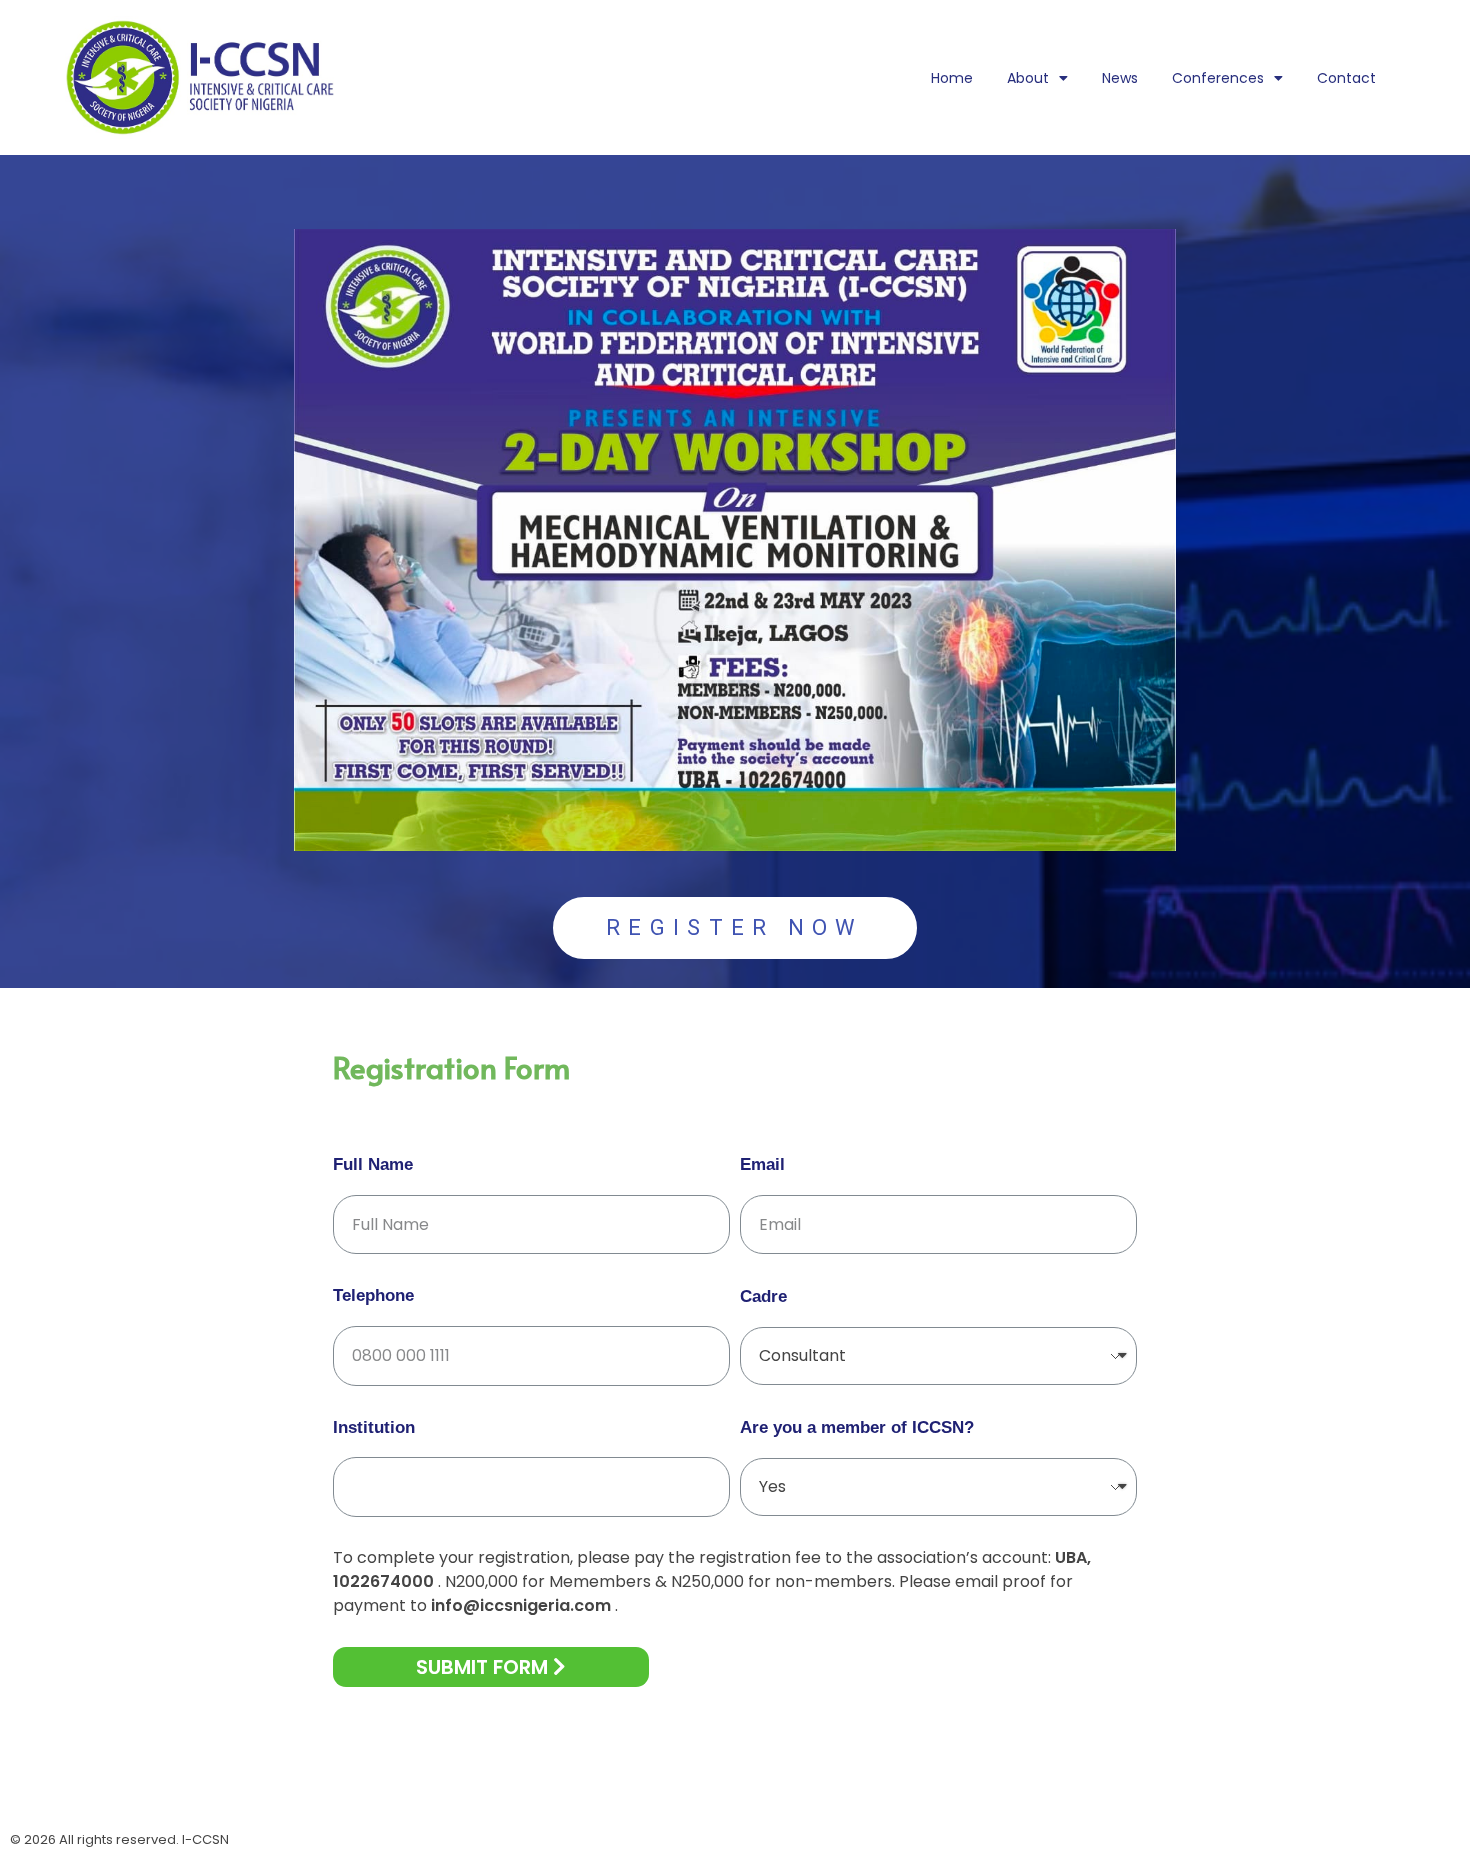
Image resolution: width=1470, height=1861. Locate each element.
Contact (1346, 78)
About (1028, 78)
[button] (735, 928)
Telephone (373, 1295)
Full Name (373, 1164)
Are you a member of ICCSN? (857, 1427)
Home (952, 78)
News (1120, 78)
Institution (374, 1427)
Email (762, 1164)
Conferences (1218, 78)
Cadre (763, 1296)
